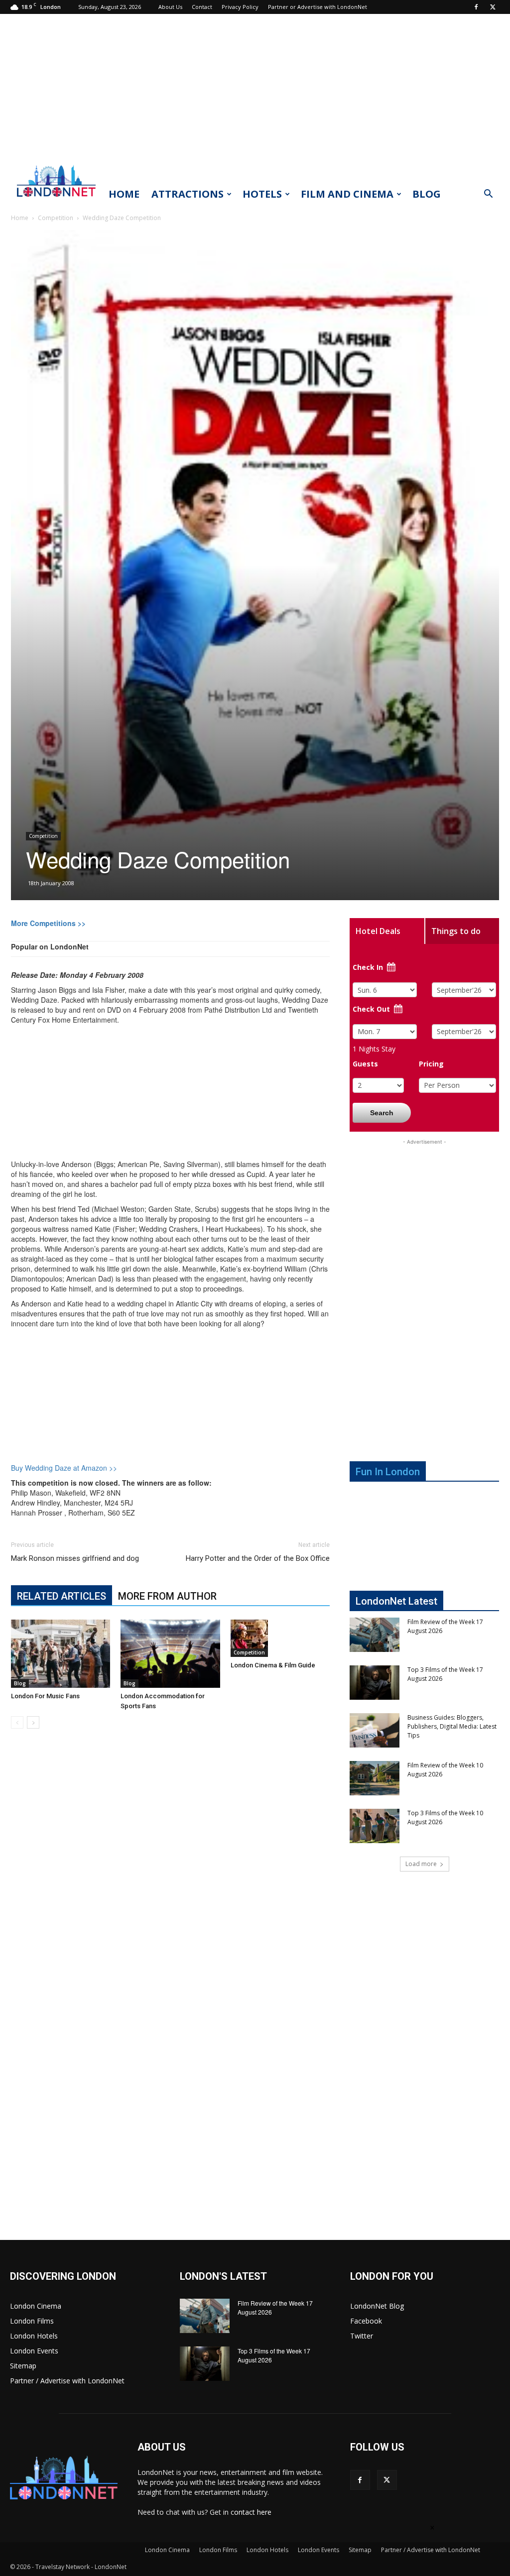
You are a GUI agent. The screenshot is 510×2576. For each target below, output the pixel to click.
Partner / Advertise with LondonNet (67, 2381)
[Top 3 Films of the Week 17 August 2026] (375, 1683)
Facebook (366, 2321)
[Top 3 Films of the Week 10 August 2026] (375, 1826)
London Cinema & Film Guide (273, 1665)
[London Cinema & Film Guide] (280, 1638)
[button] (488, 195)
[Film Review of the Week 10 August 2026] (375, 1778)
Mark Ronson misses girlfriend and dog (75, 1558)
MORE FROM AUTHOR (167, 1596)
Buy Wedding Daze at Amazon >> (64, 1468)
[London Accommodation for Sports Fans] (170, 1654)
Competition (56, 218)
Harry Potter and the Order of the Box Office (258, 1558)
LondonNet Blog (377, 2306)
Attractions (188, 194)
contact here (251, 2512)
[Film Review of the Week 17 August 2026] (375, 1635)
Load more (421, 1864)
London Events (34, 2351)
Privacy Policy (240, 7)
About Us (170, 7)
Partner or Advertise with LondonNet (318, 7)
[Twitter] (493, 7)
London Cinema (36, 2306)
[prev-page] (17, 1722)
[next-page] (33, 1722)
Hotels (262, 194)
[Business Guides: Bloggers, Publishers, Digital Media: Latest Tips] (375, 1730)
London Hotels (34, 2336)
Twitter (362, 2336)
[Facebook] (476, 7)
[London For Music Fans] (61, 1654)
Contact (202, 7)
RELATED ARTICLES (62, 1596)
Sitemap (23, 2366)
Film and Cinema (347, 194)
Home (124, 194)
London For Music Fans (45, 1696)
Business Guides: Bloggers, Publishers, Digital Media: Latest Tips (452, 1726)
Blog (427, 194)
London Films (32, 2321)
